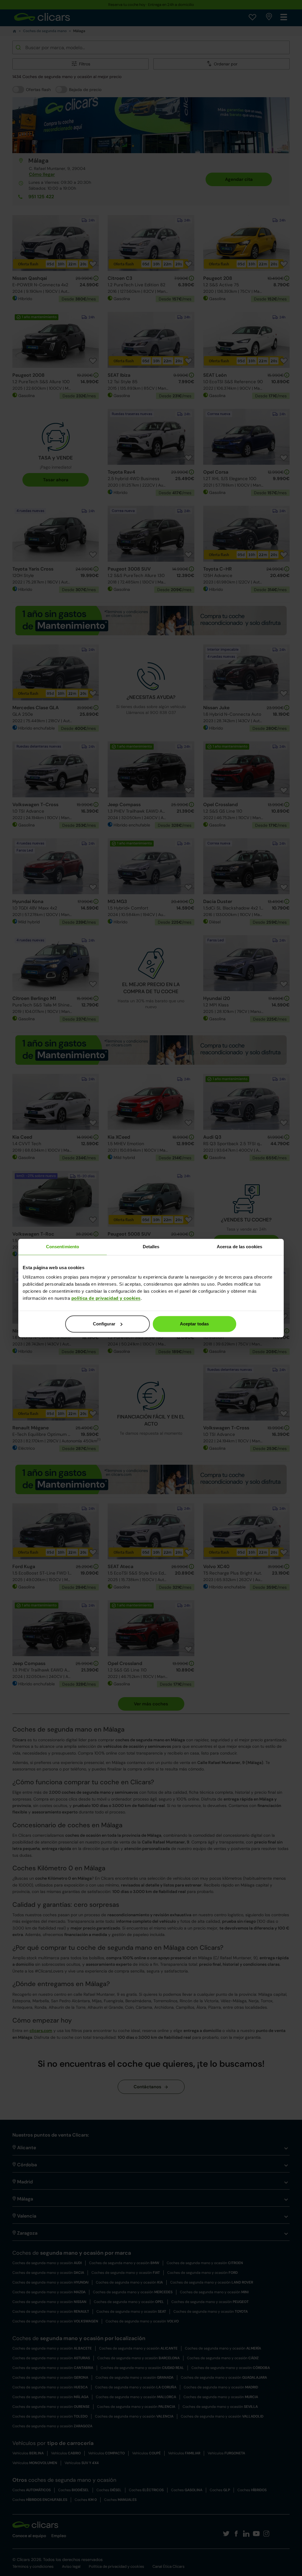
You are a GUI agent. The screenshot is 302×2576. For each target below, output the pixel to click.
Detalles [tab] (151, 1247)
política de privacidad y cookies (106, 1298)
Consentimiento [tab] (63, 1247)
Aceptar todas (194, 1324)
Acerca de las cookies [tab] (239, 1247)
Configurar (104, 1324)
